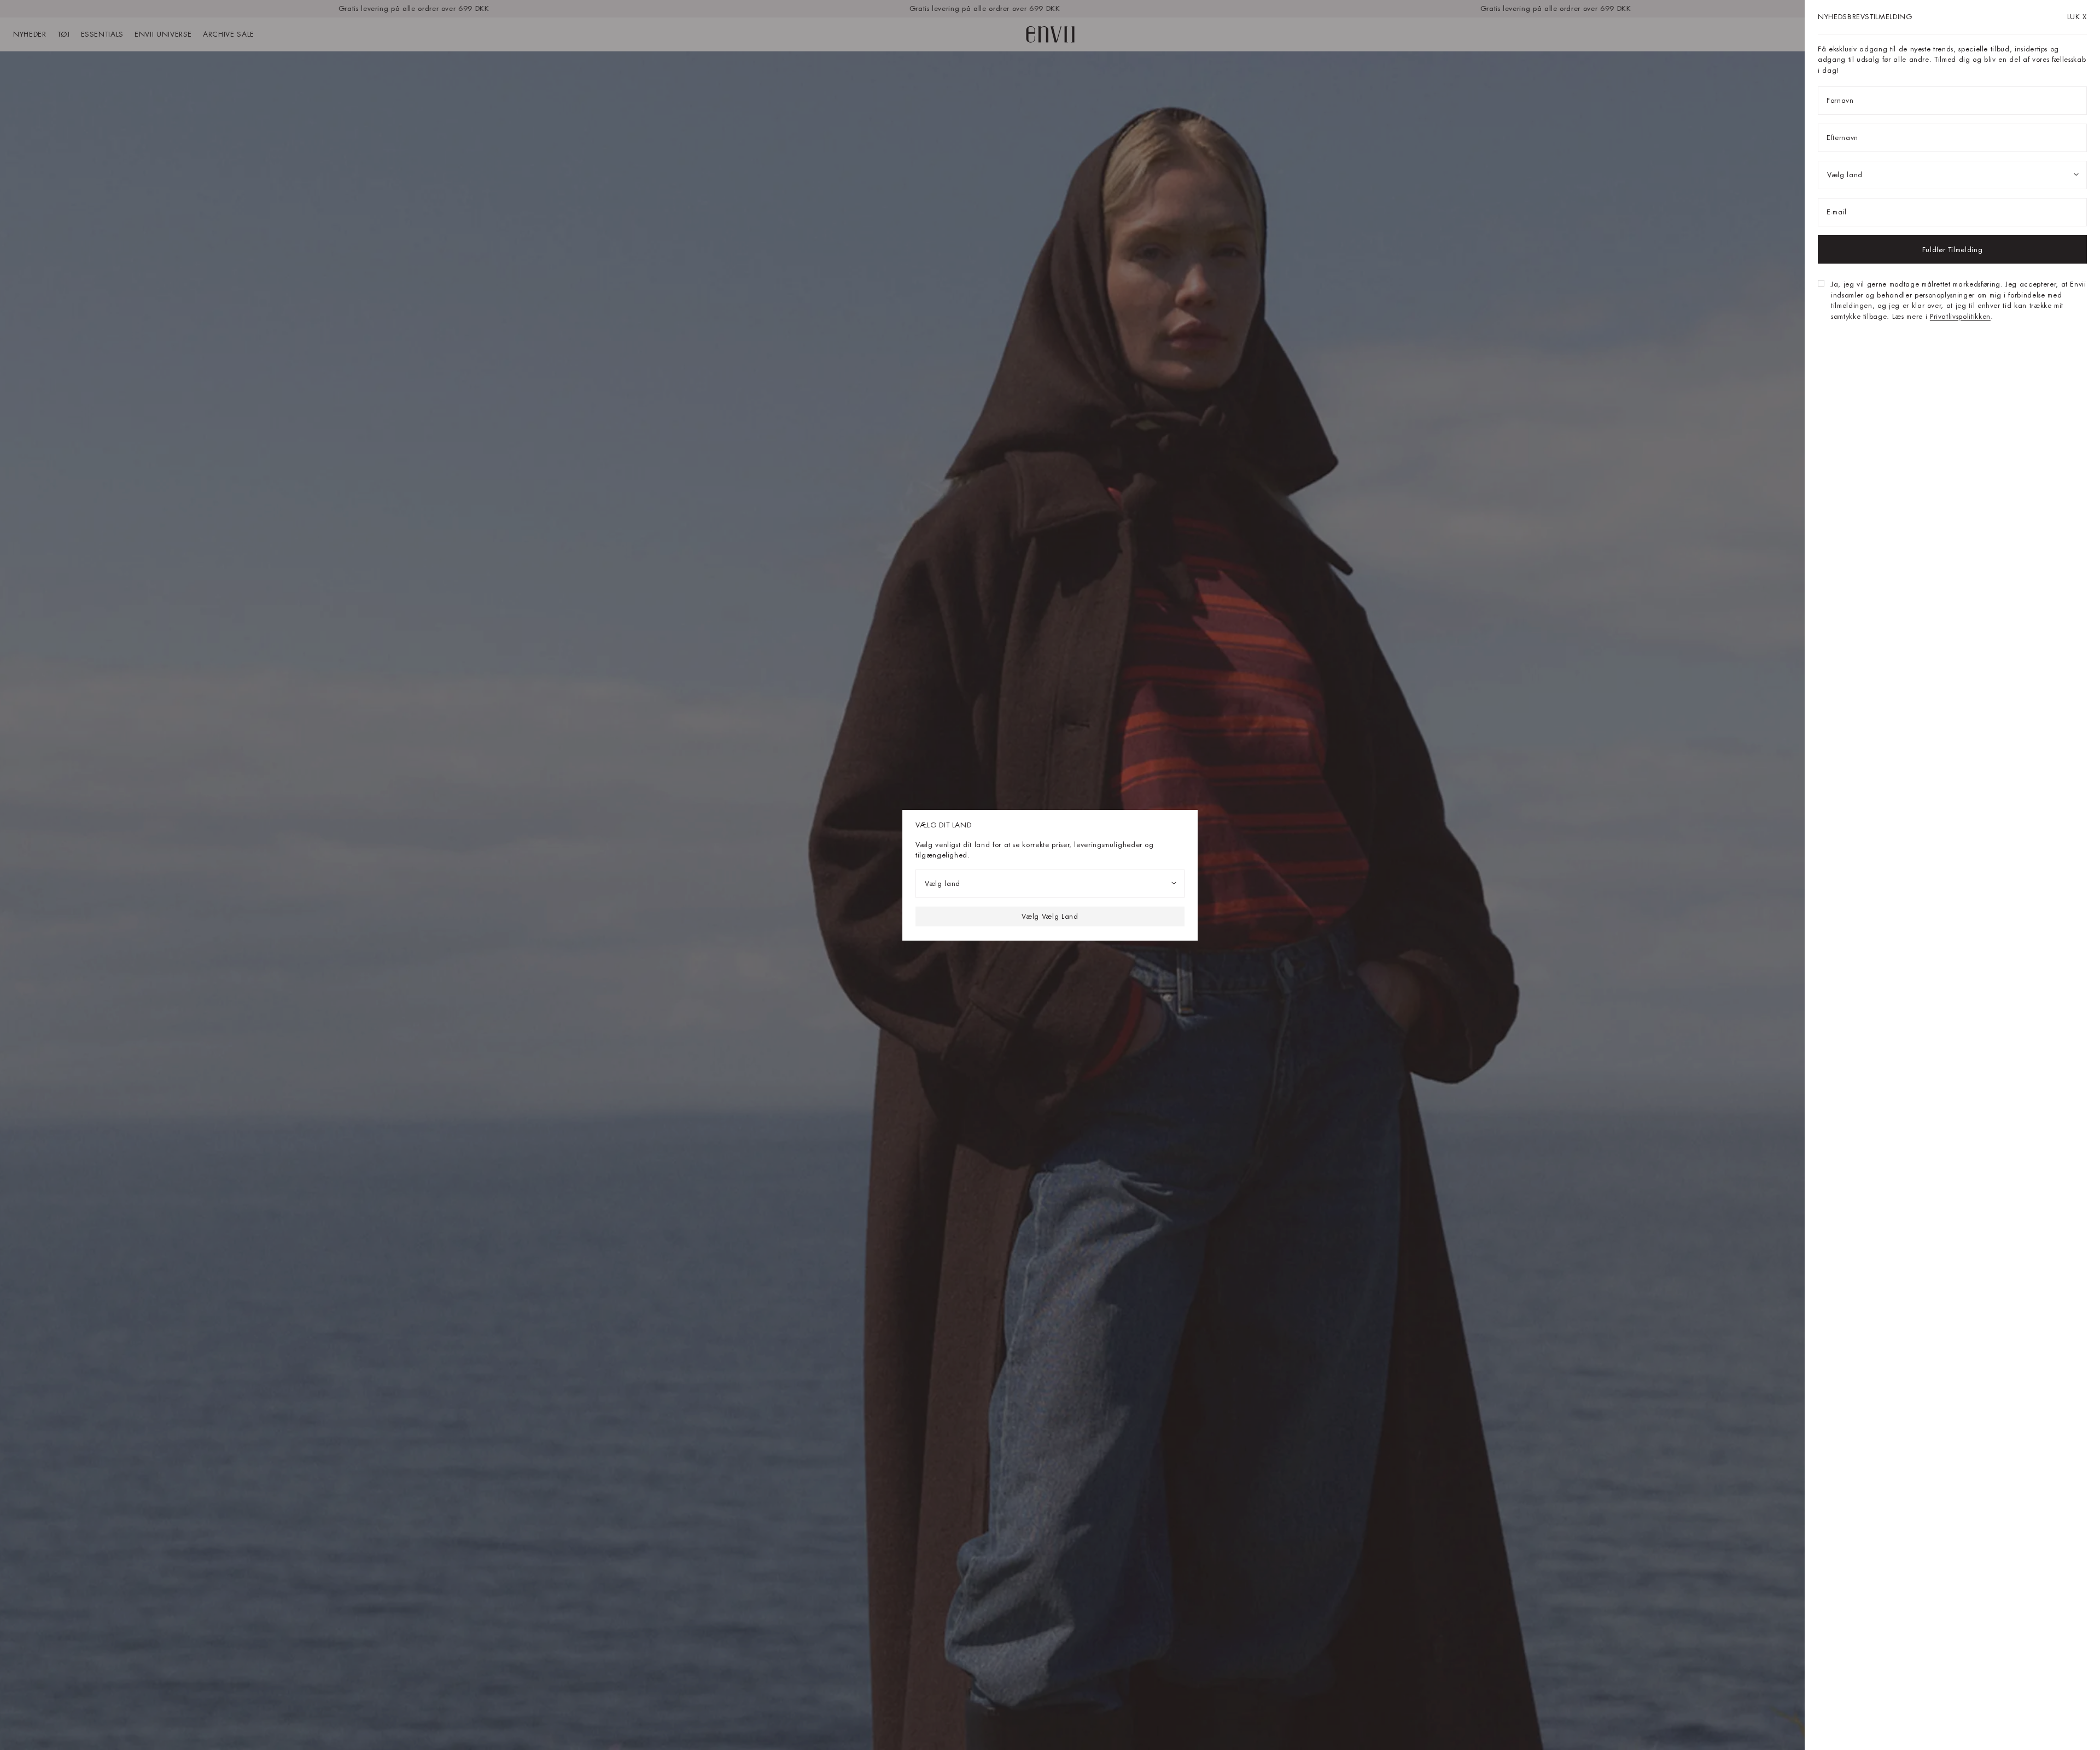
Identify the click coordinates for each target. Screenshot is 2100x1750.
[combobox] (1050, 883)
